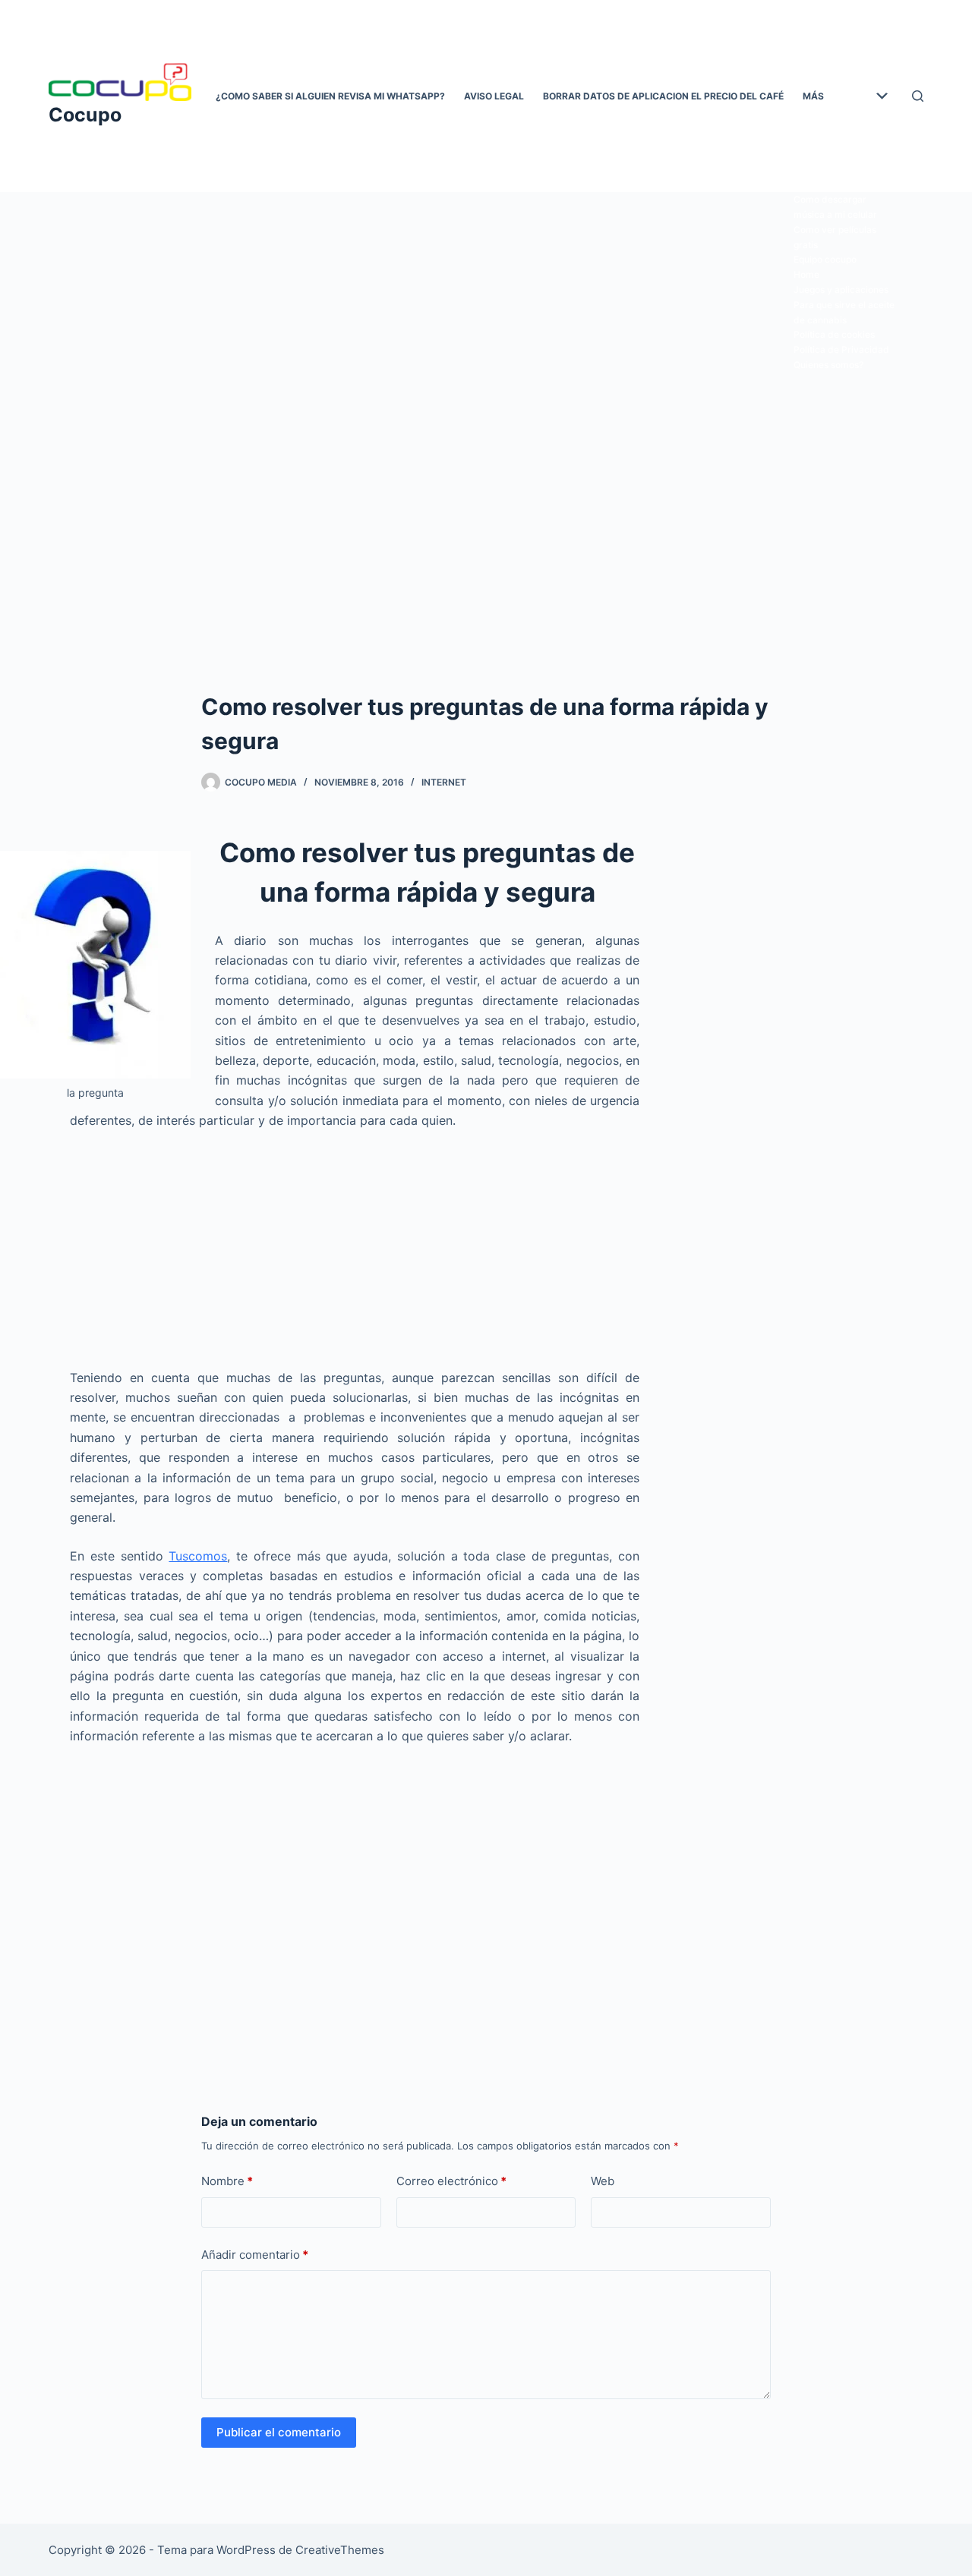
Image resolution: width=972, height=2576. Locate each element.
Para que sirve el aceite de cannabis (844, 312)
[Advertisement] (486, 306)
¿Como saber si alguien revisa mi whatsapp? (330, 96)
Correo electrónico (451, 2181)
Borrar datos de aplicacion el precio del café (663, 96)
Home (806, 274)
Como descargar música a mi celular (835, 207)
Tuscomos (198, 1556)
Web (603, 2181)
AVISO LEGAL (494, 96)
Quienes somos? (828, 365)
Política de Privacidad (841, 350)
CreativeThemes (340, 2550)
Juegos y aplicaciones (841, 290)
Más (813, 96)
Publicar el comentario (279, 2432)
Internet (444, 782)
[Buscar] (918, 96)
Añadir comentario (255, 2255)
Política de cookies (834, 334)
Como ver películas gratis (835, 237)
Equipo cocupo (825, 259)
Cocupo (85, 115)
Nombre (227, 2181)
